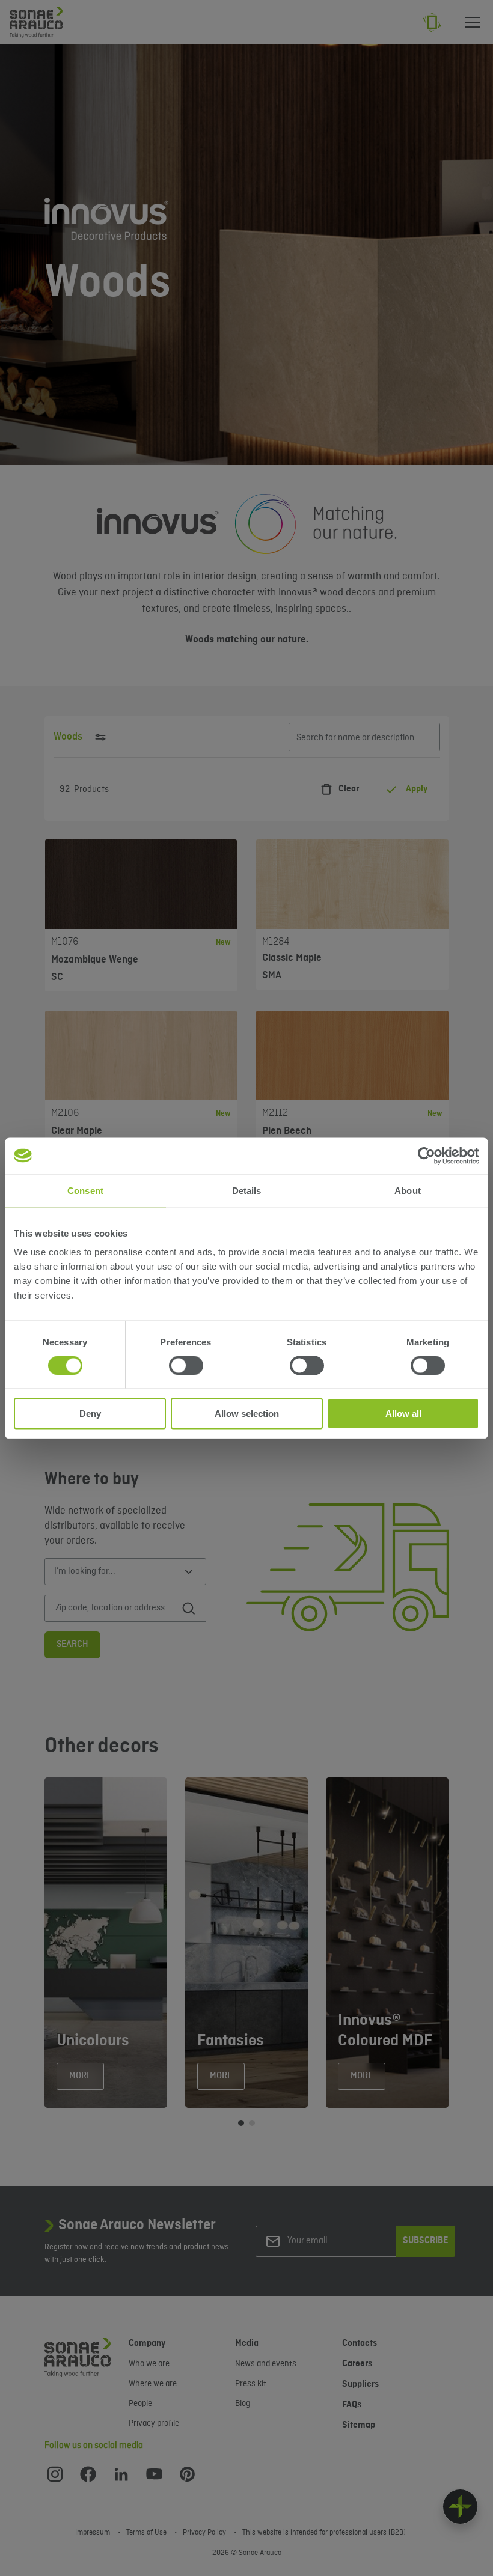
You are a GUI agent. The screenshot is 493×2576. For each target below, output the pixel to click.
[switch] (186, 1365)
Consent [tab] (85, 1190)
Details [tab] (247, 1190)
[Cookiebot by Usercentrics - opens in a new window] (427, 1156)
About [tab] (408, 1190)
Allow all (403, 1414)
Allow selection (247, 1414)
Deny (90, 1414)
